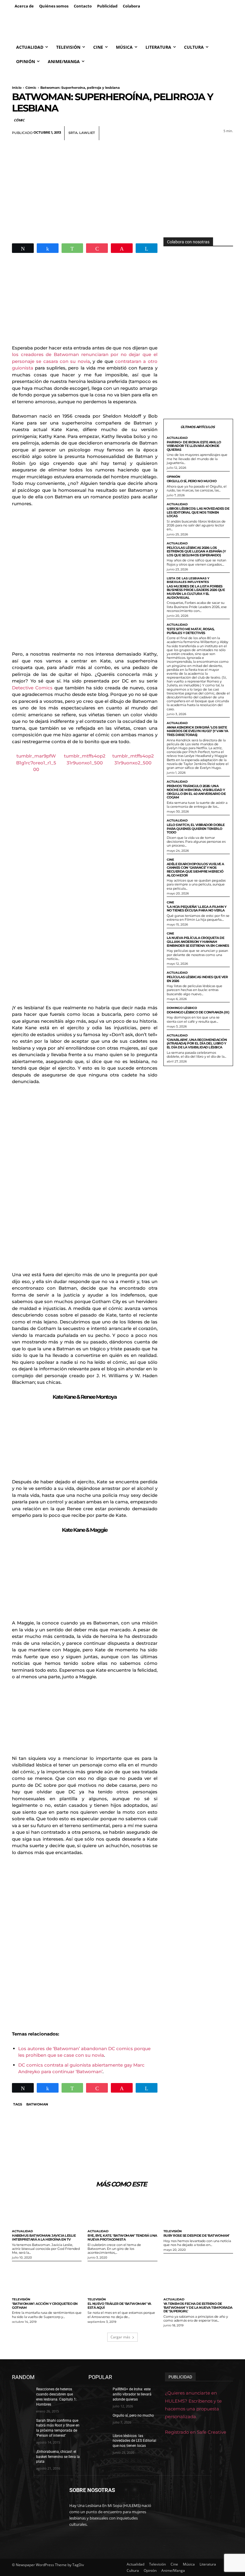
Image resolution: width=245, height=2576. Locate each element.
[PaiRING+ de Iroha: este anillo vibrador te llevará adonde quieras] (99, 2394)
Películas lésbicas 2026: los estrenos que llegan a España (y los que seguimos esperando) (196, 551)
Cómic (31, 88)
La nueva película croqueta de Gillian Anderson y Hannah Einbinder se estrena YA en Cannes (198, 942)
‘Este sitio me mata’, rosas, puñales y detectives (191, 631)
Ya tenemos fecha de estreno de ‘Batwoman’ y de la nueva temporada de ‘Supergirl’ (198, 2307)
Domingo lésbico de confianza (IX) (198, 1012)
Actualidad (177, 438)
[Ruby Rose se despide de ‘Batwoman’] (198, 2211)
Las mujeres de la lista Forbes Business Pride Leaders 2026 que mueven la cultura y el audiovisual (196, 592)
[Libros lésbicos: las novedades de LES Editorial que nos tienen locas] (99, 2441)
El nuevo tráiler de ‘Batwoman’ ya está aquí (119, 2306)
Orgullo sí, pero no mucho (192, 481)
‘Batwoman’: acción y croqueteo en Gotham (45, 2306)
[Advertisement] (122, 185)
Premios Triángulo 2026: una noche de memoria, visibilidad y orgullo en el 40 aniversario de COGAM (196, 792)
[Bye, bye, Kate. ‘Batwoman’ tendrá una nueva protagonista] (122, 2211)
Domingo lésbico (182, 1008)
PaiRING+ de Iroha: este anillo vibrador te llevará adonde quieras (194, 446)
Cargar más (120, 2337)
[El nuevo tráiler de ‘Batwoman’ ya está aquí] (122, 2279)
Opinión (173, 477)
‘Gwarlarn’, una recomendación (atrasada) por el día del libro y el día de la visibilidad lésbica (197, 1043)
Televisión (173, 2231)
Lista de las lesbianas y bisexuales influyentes (188, 580)
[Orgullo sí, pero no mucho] (99, 2420)
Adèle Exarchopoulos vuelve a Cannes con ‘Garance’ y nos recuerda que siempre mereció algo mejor (195, 870)
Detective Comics (32, 688)
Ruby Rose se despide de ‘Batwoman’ (196, 2236)
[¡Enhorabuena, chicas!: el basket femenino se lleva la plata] (22, 2456)
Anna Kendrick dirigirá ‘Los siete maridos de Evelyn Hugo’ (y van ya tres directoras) (197, 731)
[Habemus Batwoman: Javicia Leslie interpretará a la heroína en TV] (47, 2211)
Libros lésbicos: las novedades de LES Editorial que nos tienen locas (198, 512)
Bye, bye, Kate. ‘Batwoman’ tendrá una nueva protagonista (122, 2237)
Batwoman (37, 2104)
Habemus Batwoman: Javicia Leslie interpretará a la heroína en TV (44, 2237)
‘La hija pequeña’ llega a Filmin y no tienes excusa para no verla (197, 909)
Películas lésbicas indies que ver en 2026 (197, 979)
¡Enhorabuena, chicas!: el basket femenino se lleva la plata (58, 2457)
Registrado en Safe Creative (196, 2432)
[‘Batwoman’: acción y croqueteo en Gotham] (47, 2279)
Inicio (17, 88)
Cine (170, 860)
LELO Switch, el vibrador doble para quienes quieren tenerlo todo (196, 829)
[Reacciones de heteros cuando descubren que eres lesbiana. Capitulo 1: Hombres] (22, 2394)
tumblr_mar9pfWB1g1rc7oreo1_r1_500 (36, 763)
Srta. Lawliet (82, 133)
